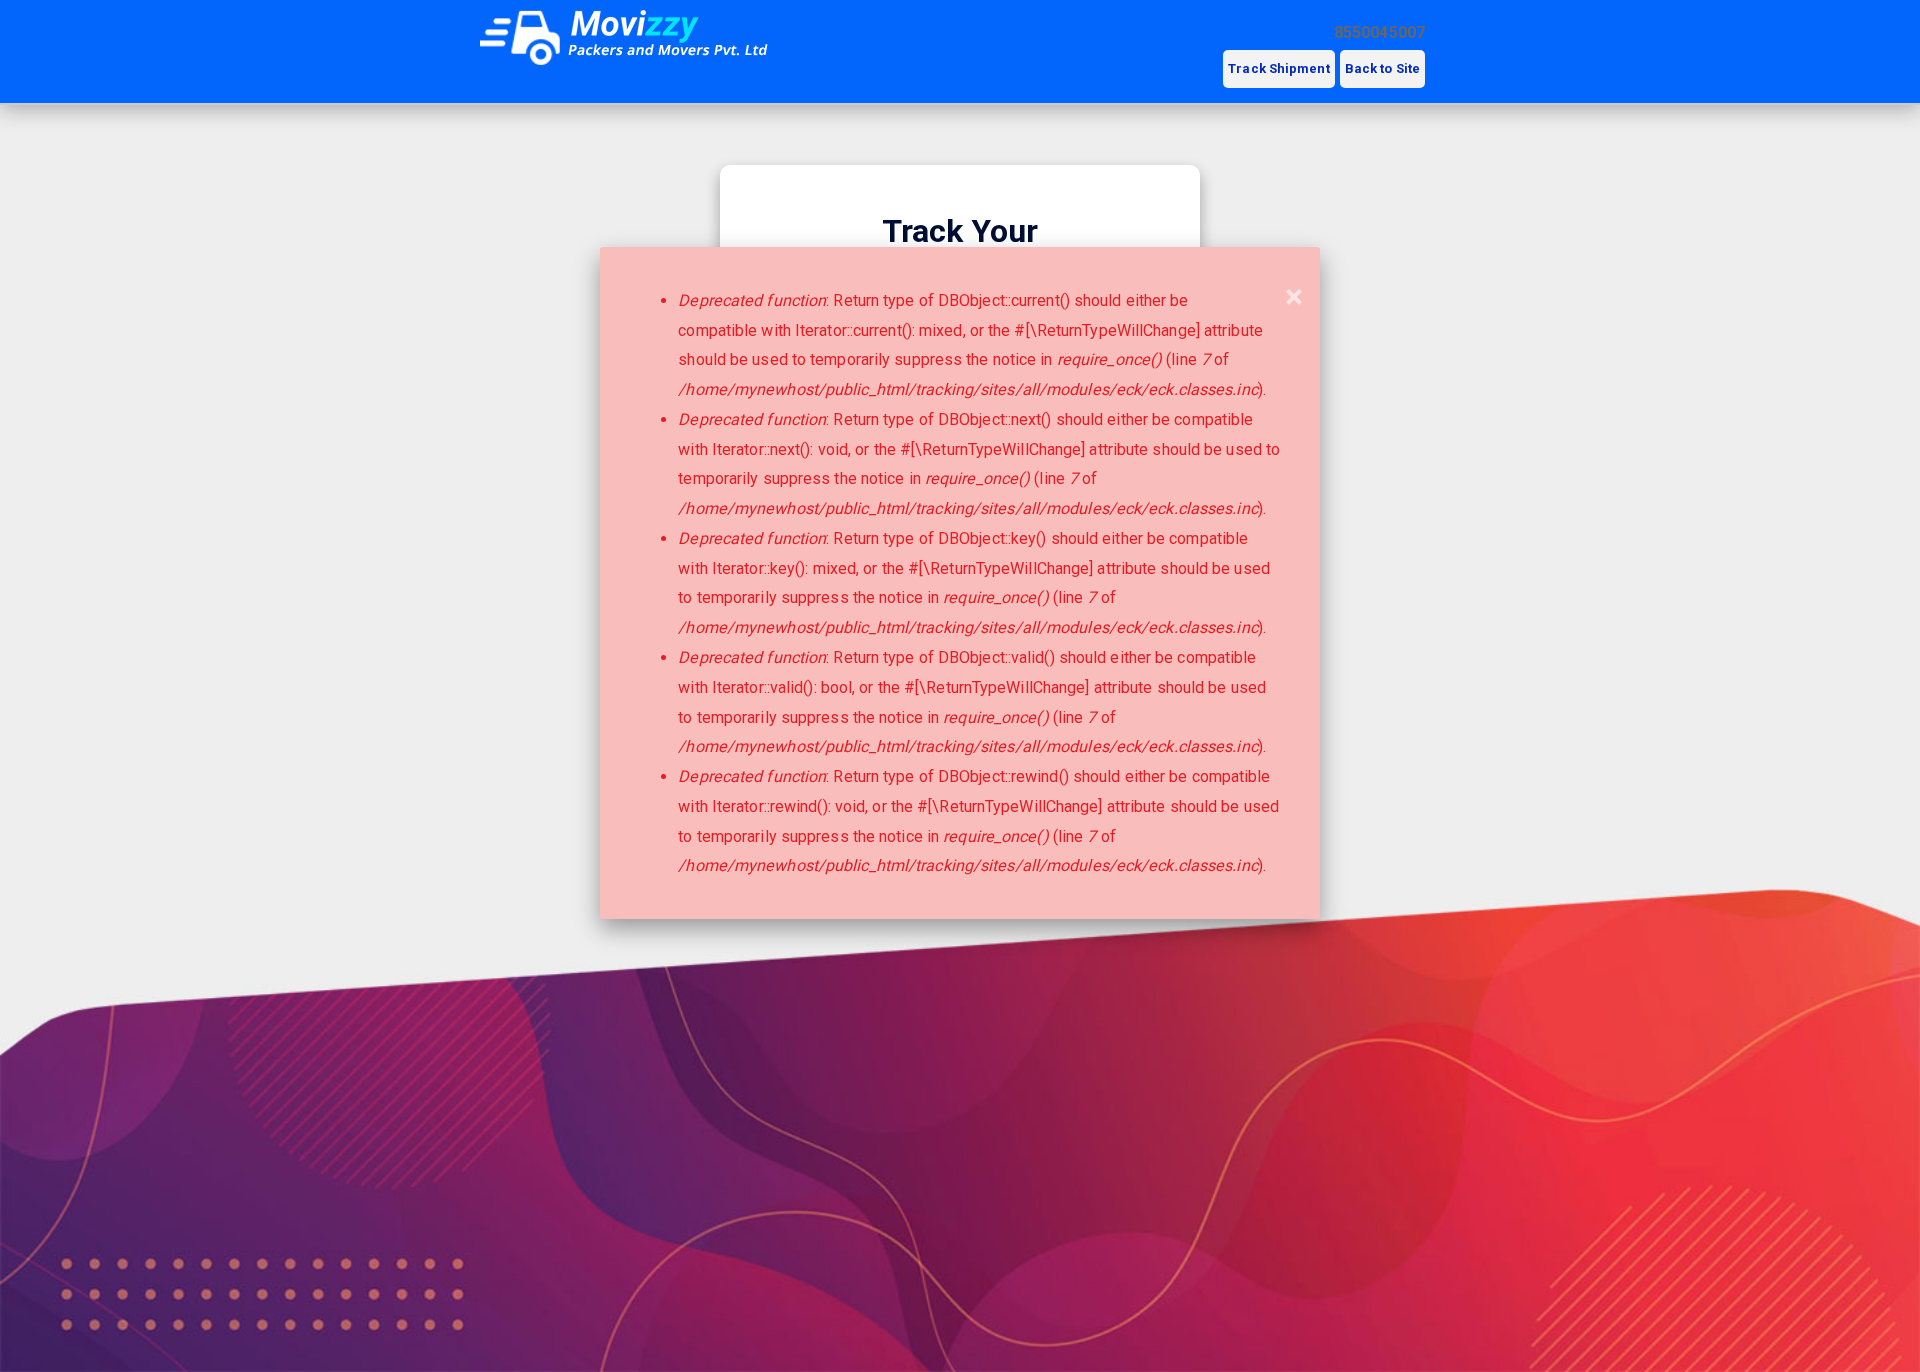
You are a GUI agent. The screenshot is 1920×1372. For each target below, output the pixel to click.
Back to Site (1382, 68)
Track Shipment (1278, 68)
